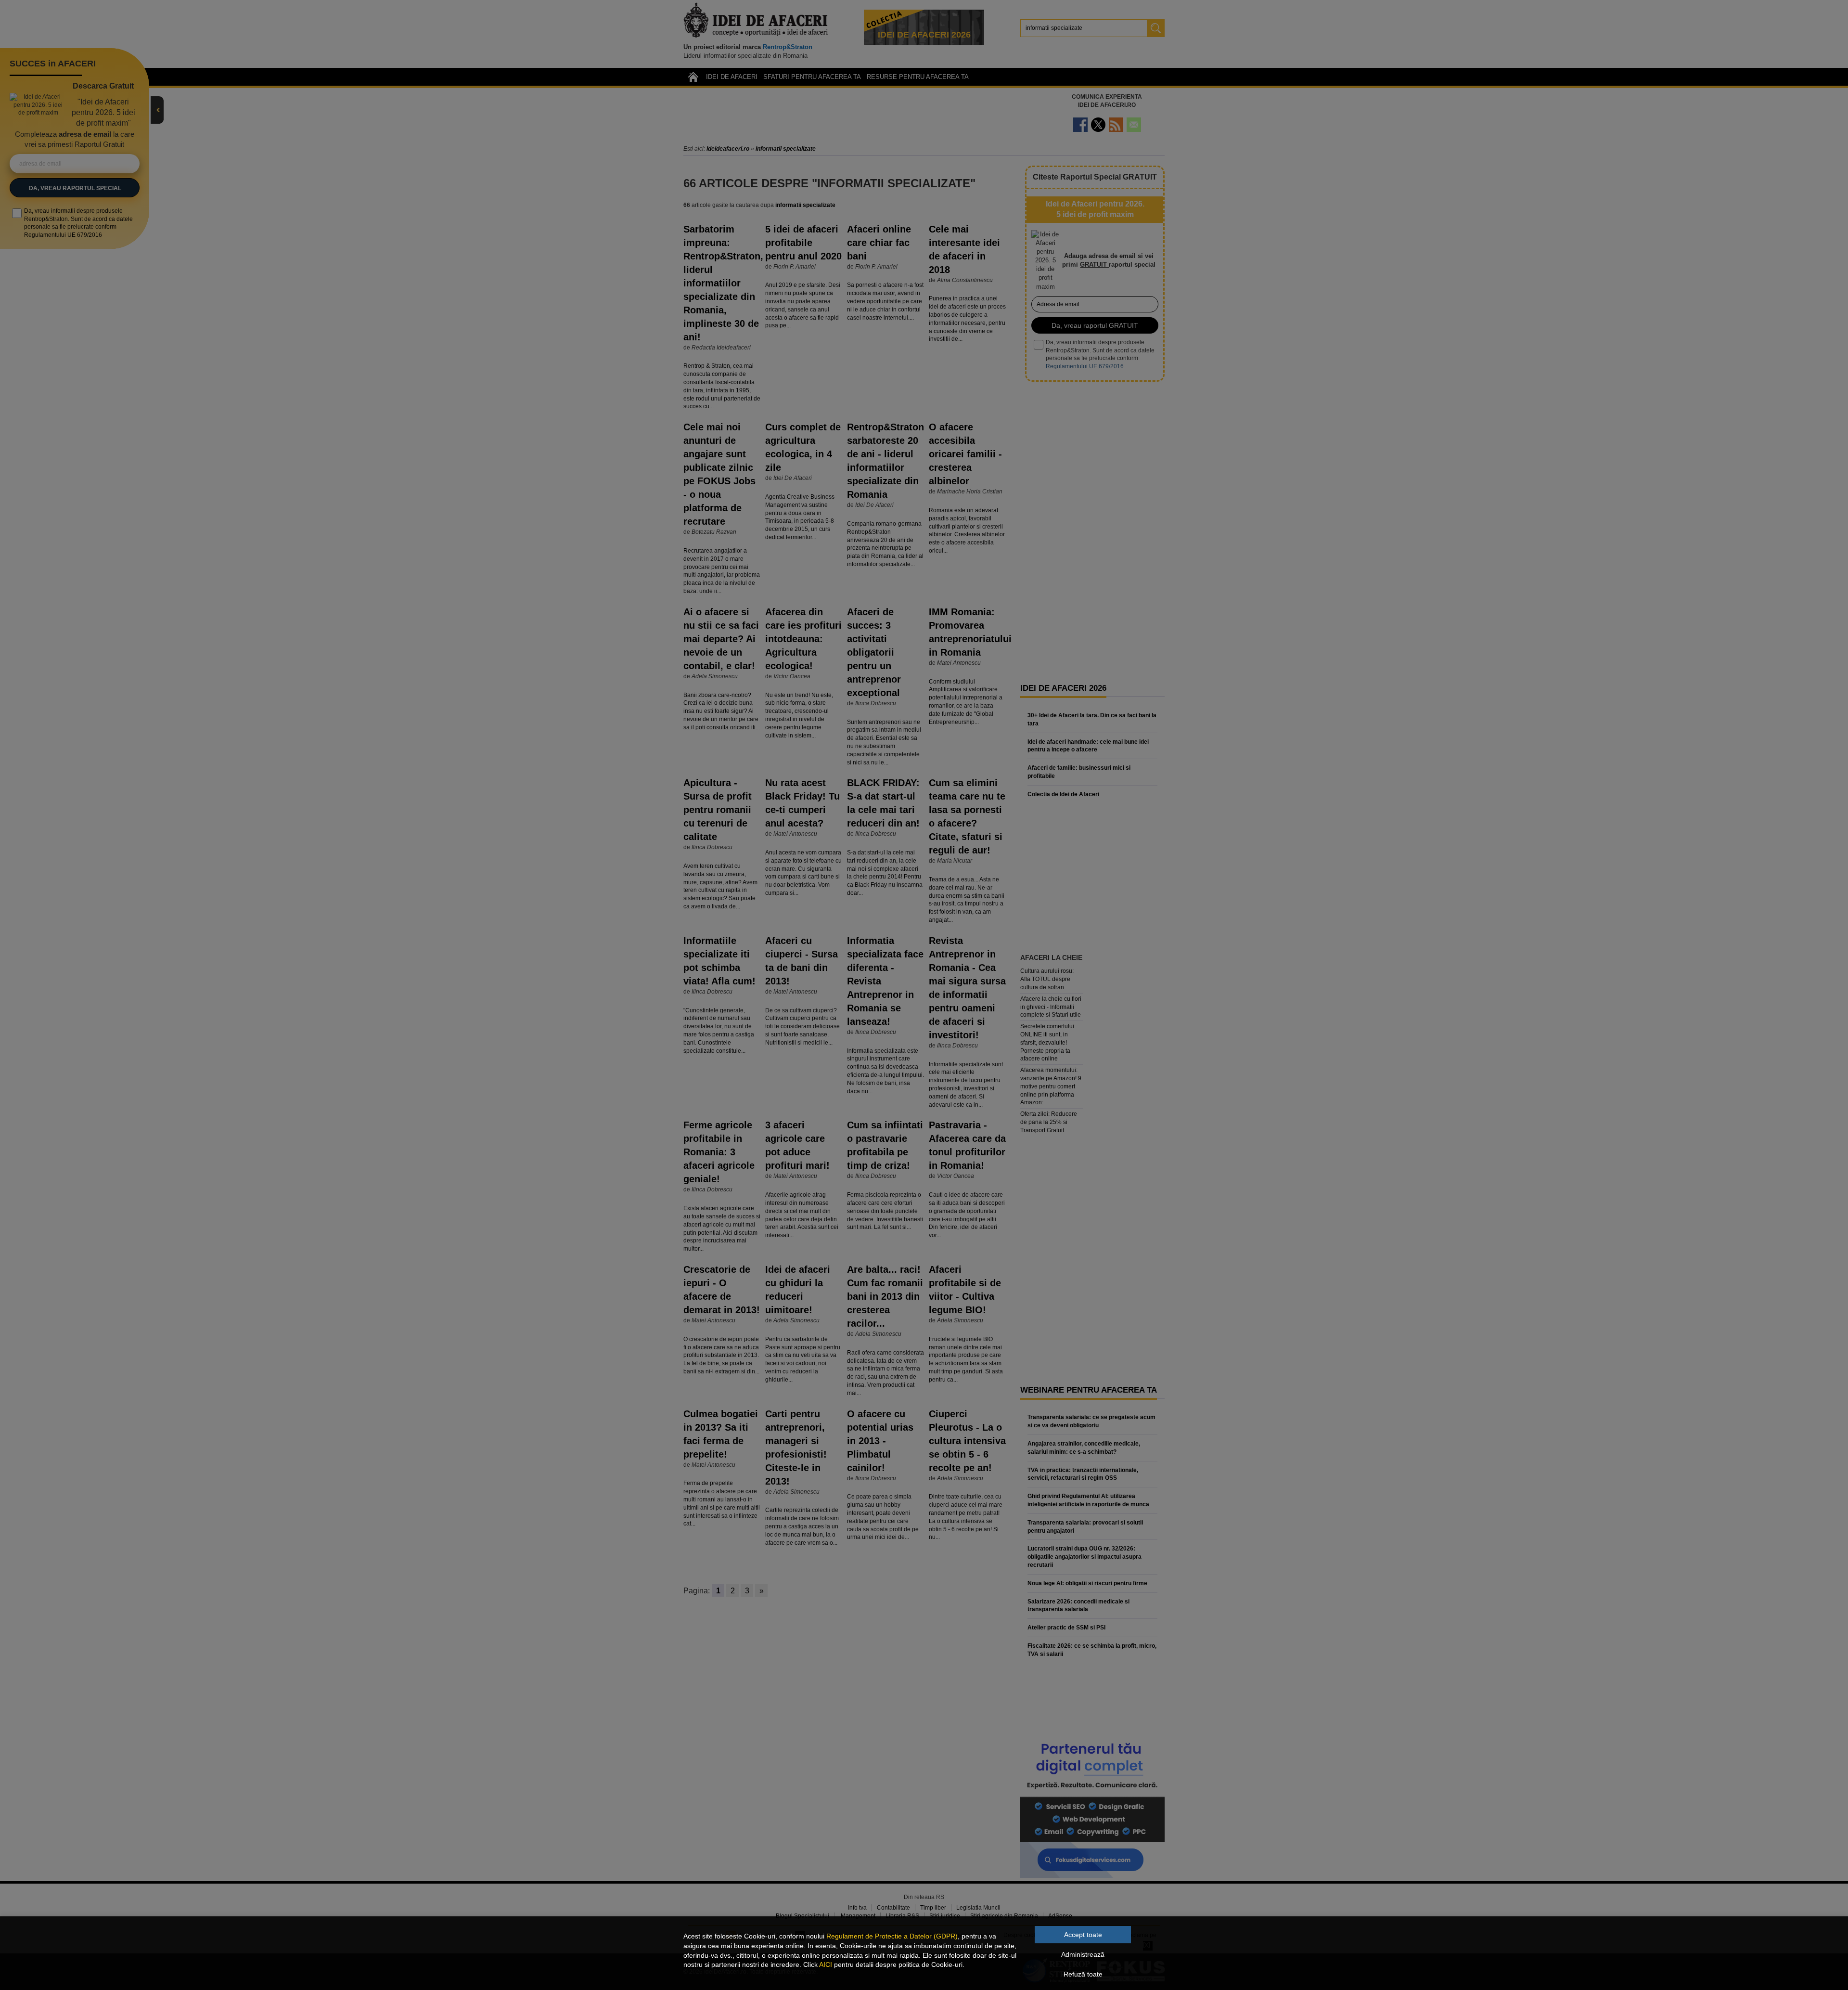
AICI (826, 1964)
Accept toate (1083, 1935)
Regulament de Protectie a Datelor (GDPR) (892, 1936)
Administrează (1083, 1954)
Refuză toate (1083, 1974)
